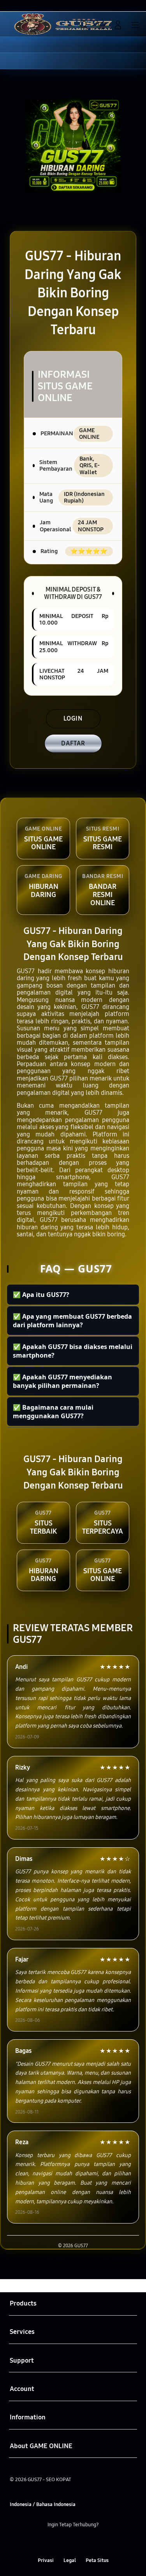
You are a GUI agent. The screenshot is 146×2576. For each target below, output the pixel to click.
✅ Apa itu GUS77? (41, 1295)
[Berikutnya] (138, 146)
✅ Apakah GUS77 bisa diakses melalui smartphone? (73, 1351)
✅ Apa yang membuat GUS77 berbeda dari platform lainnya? (72, 1321)
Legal (70, 2560)
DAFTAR (73, 743)
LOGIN (73, 718)
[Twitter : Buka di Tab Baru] (65, 2542)
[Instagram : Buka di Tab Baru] (81, 2542)
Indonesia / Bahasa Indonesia (43, 2504)
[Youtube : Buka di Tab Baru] (97, 2542)
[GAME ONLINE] (24, 24)
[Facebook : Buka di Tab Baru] (49, 2542)
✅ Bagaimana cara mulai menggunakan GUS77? (53, 1412)
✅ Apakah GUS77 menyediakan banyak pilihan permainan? (62, 1381)
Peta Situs (97, 2560)
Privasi (46, 2560)
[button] (101, 25)
